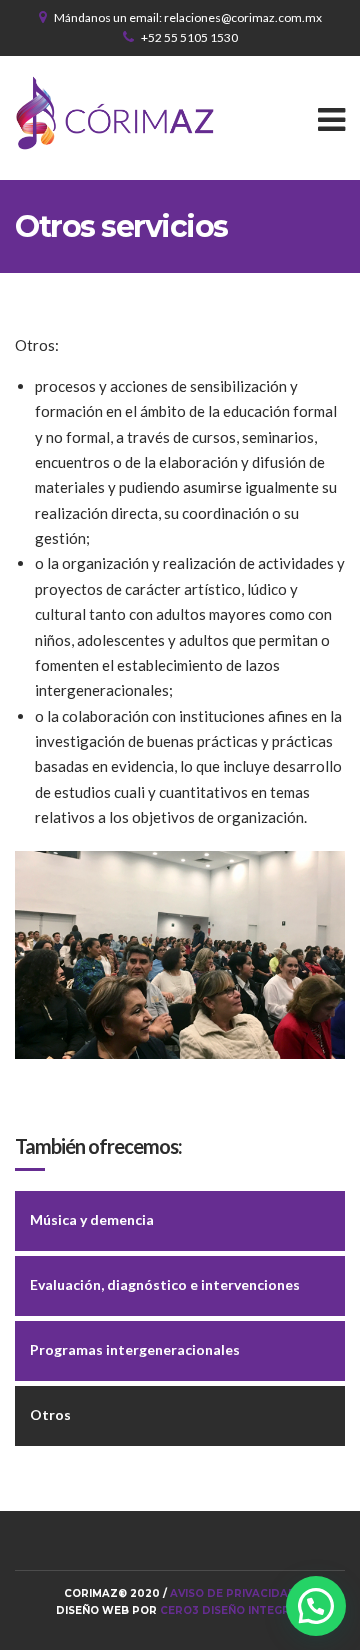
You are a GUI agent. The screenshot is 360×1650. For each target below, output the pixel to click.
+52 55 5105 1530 (189, 37)
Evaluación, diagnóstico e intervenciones (165, 1284)
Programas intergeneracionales (135, 1349)
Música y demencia (92, 1219)
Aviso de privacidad (233, 1593)
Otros (50, 1414)
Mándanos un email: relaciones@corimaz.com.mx (188, 17)
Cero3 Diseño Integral (232, 1610)
